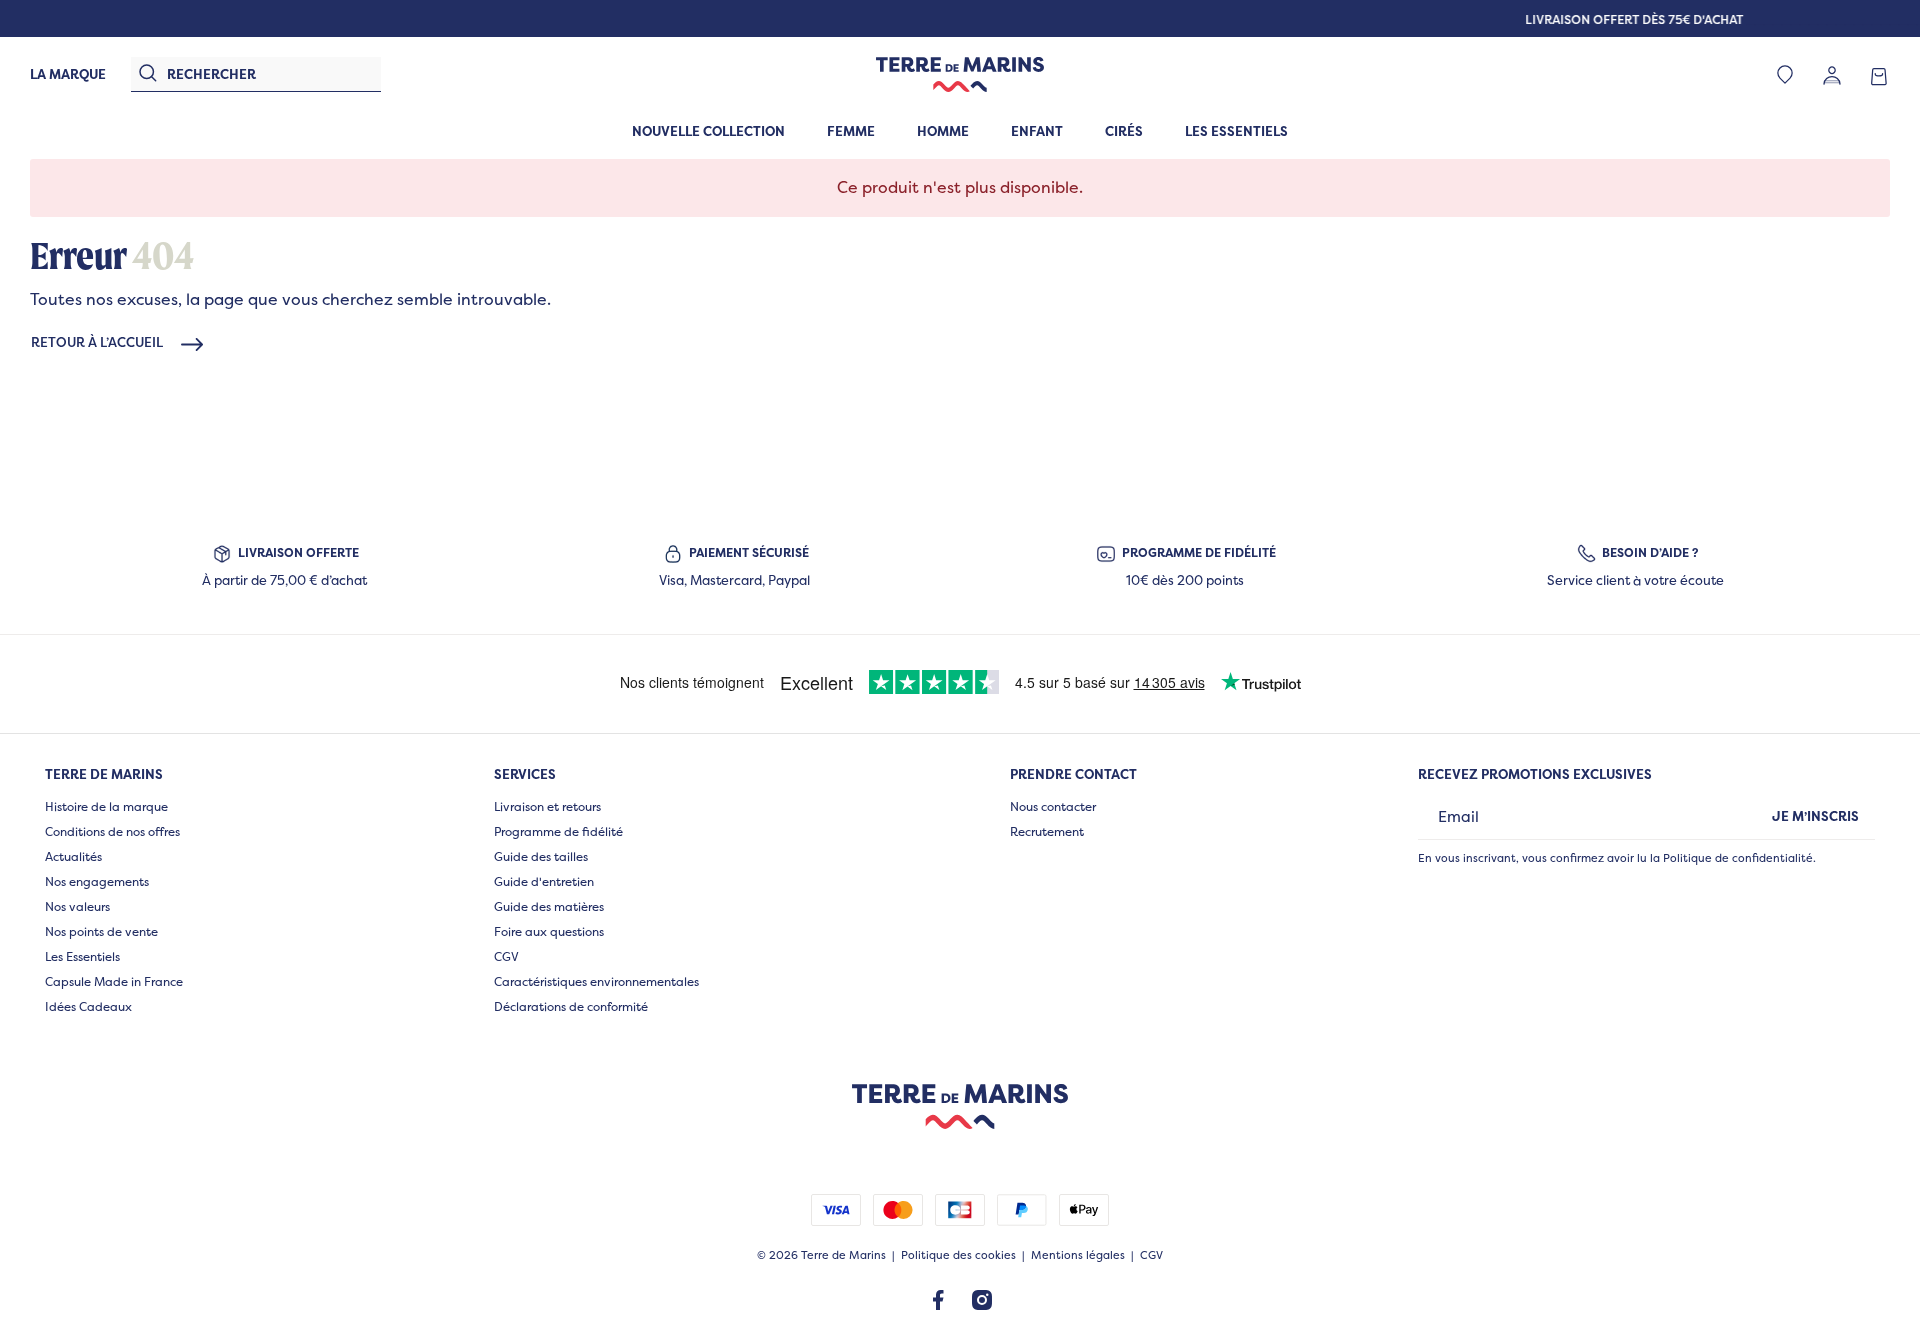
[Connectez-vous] (1832, 74)
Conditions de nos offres (112, 831)
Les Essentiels (82, 956)
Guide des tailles (541, 856)
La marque (68, 74)
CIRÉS (1124, 131)
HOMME (943, 131)
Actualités (73, 856)
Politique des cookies (958, 1255)
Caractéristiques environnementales (596, 981)
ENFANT (1037, 131)
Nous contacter (1053, 806)
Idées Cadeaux (88, 1006)
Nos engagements (97, 881)
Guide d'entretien (544, 881)
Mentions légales (1078, 1255)
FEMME (851, 131)
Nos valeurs (77, 906)
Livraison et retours (547, 806)
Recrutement (1047, 831)
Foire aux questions (549, 931)
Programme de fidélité (558, 831)
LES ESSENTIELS (1236, 131)
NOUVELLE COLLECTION (708, 131)
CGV (506, 956)
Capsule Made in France (114, 981)
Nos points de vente (101, 931)
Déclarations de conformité (571, 1006)
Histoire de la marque (106, 806)
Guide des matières (549, 906)
